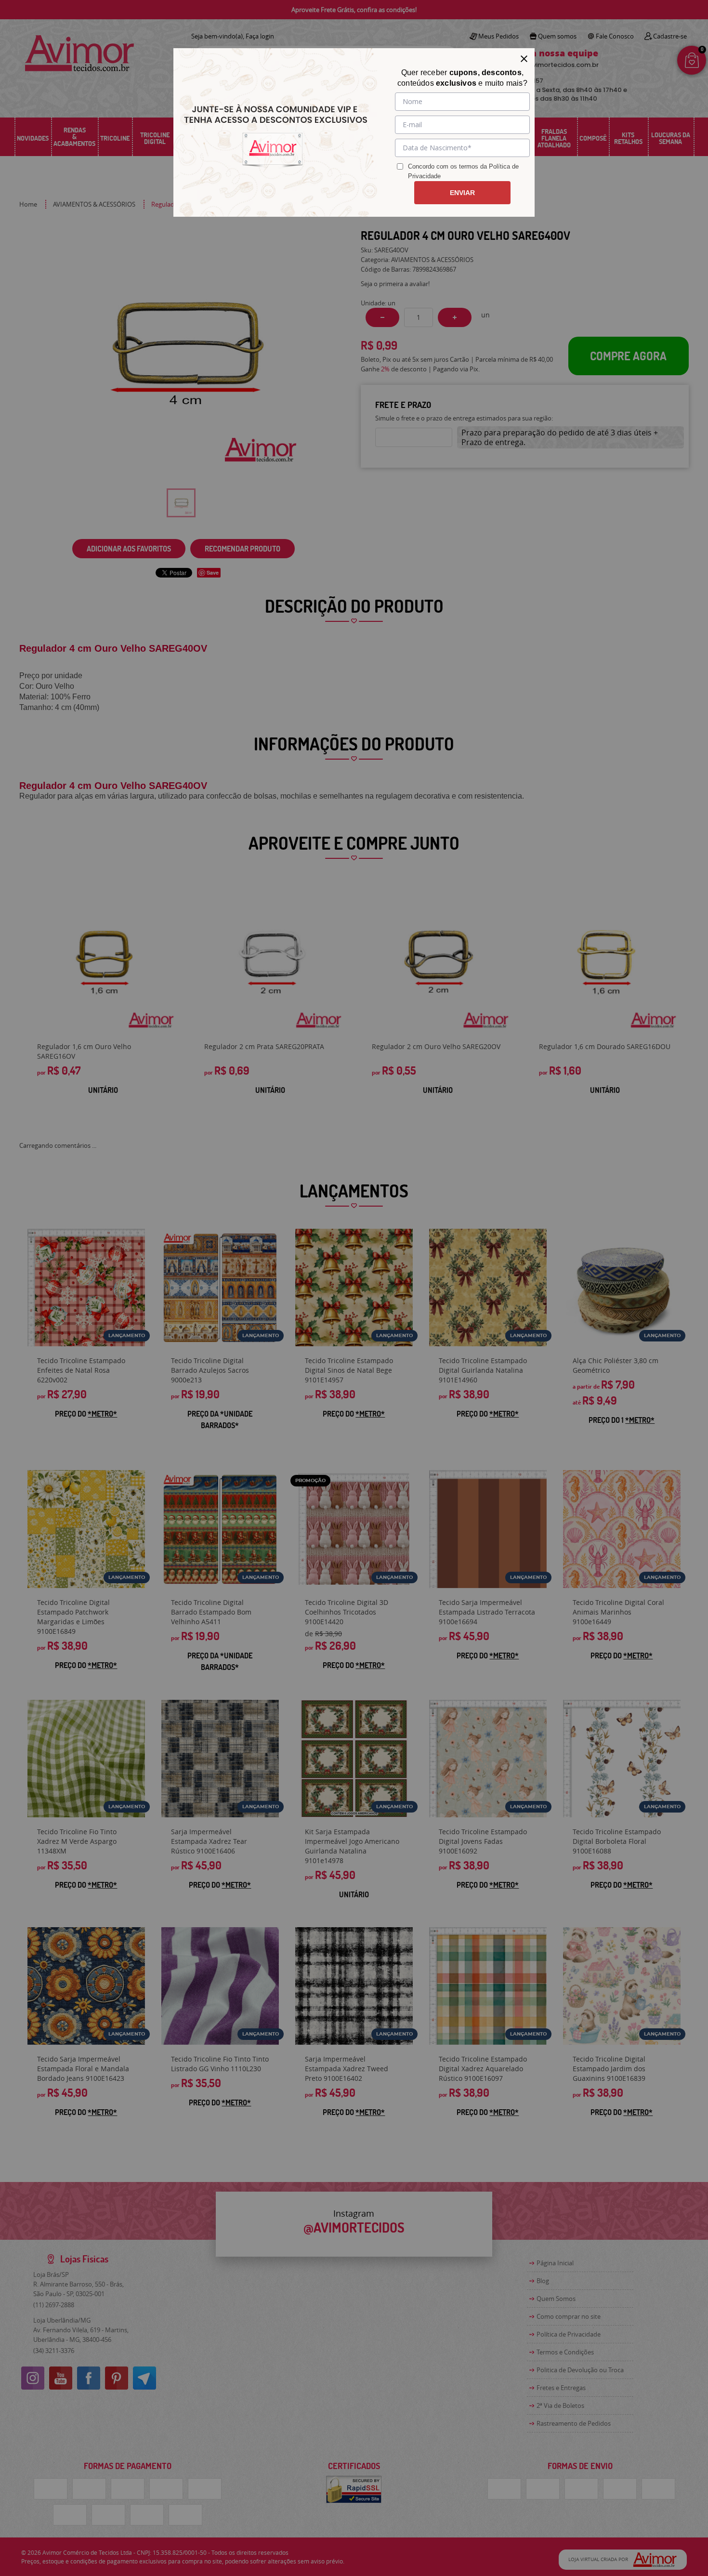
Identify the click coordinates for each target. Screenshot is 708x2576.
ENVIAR (462, 193)
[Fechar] (524, 59)
